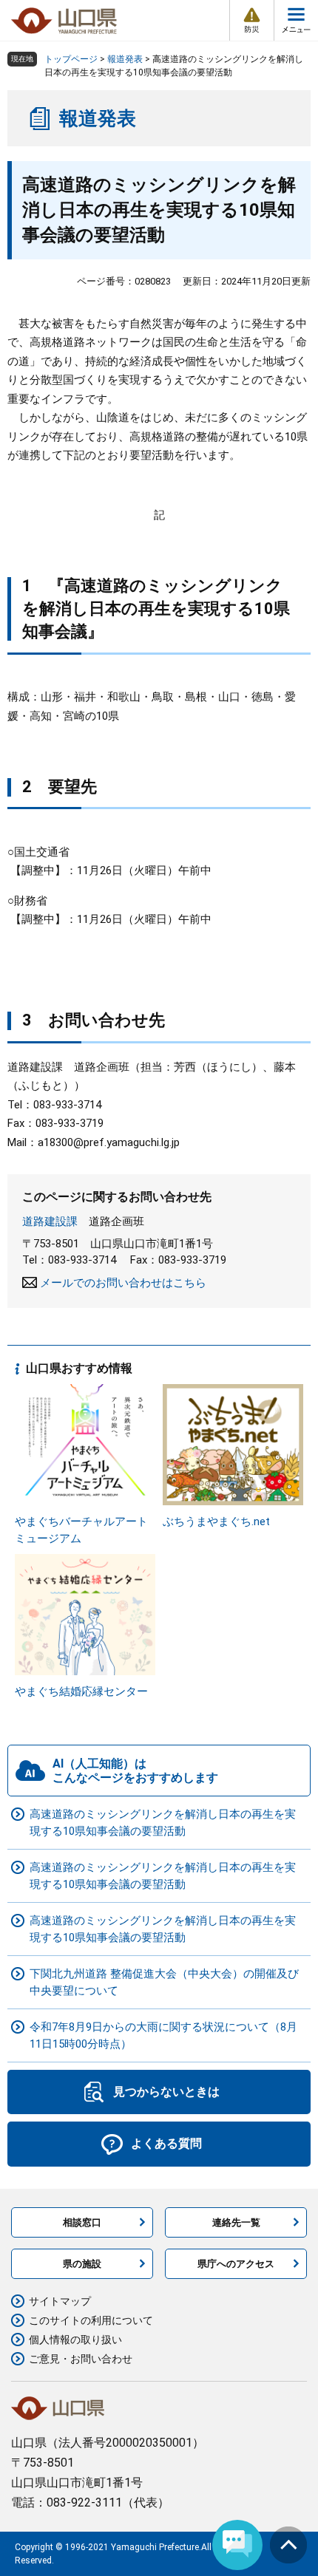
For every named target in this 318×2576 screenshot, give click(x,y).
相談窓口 (82, 2222)
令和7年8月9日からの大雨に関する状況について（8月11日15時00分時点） (163, 2035)
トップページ (71, 59)
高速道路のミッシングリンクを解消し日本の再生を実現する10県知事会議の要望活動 (163, 1823)
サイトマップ (60, 2301)
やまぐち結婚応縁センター (81, 1691)
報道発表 (125, 59)
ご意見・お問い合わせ (81, 2359)
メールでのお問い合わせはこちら (123, 1283)
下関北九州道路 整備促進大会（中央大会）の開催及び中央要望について (164, 1982)
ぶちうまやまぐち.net (216, 1522)
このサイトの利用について (91, 2320)
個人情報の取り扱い (75, 2340)
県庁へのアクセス (236, 2264)
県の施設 (82, 2264)
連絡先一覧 (236, 2222)
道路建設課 (50, 1221)
